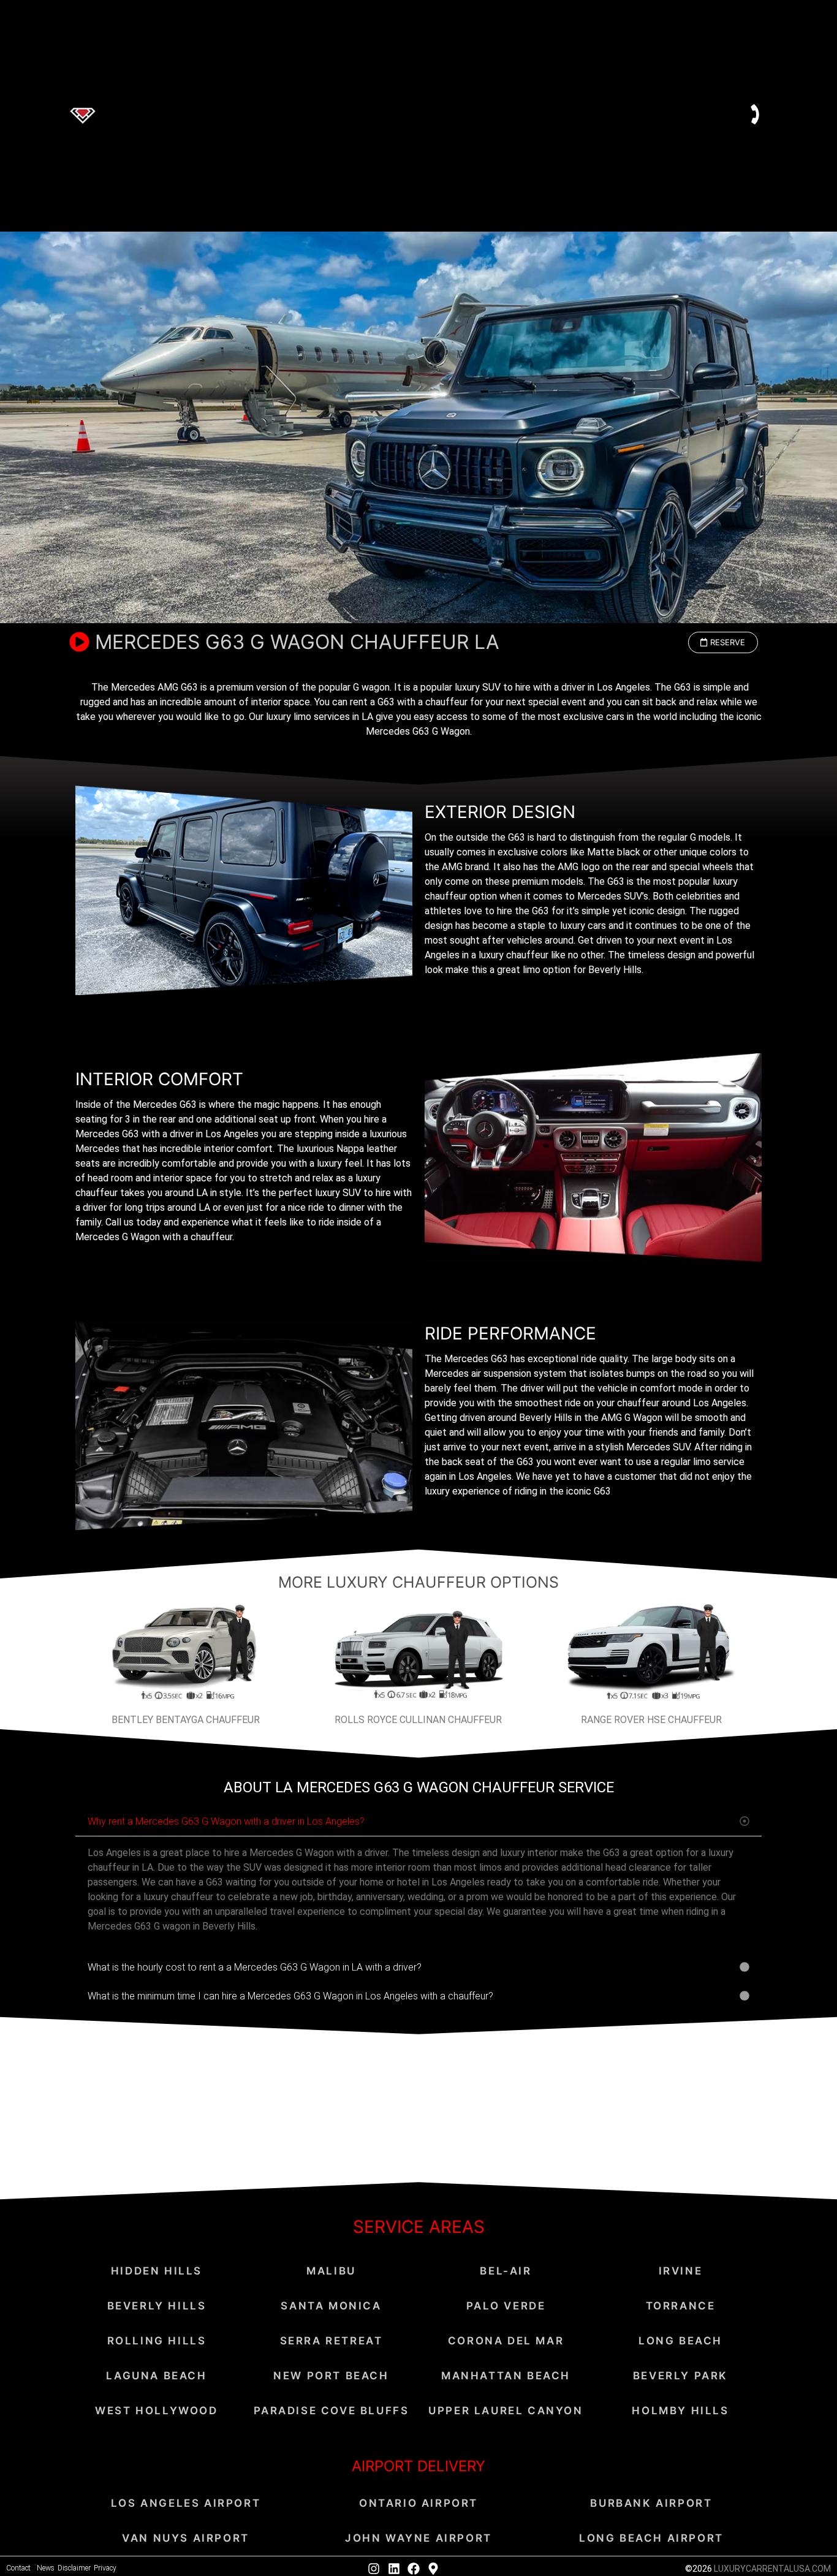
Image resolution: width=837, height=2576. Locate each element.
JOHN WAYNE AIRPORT (418, 2538)
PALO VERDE (506, 2306)
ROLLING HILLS (157, 2341)
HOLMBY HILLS (680, 2411)
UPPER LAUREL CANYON (506, 2411)
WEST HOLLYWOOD (156, 2411)
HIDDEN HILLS (157, 2271)
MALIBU (331, 2271)
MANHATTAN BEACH (506, 2376)
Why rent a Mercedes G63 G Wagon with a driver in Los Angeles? (226, 1821)
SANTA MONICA (331, 2306)
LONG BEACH (680, 2341)
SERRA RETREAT (331, 2341)
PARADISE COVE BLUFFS (331, 2411)
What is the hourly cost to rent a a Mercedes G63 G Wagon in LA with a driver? (255, 1967)
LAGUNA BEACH (156, 2376)
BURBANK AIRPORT (651, 2503)
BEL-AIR (506, 2271)
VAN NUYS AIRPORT (186, 2538)
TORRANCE (681, 2306)
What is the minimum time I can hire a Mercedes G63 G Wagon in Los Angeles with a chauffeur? (290, 1996)
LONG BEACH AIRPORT (651, 2538)
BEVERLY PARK (680, 2376)
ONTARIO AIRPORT (418, 2503)
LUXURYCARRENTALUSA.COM (772, 2569)
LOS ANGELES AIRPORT (186, 2503)
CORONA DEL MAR (506, 2341)
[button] (723, 642)
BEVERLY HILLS (157, 2306)
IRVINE (681, 2271)
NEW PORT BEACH (331, 2376)
